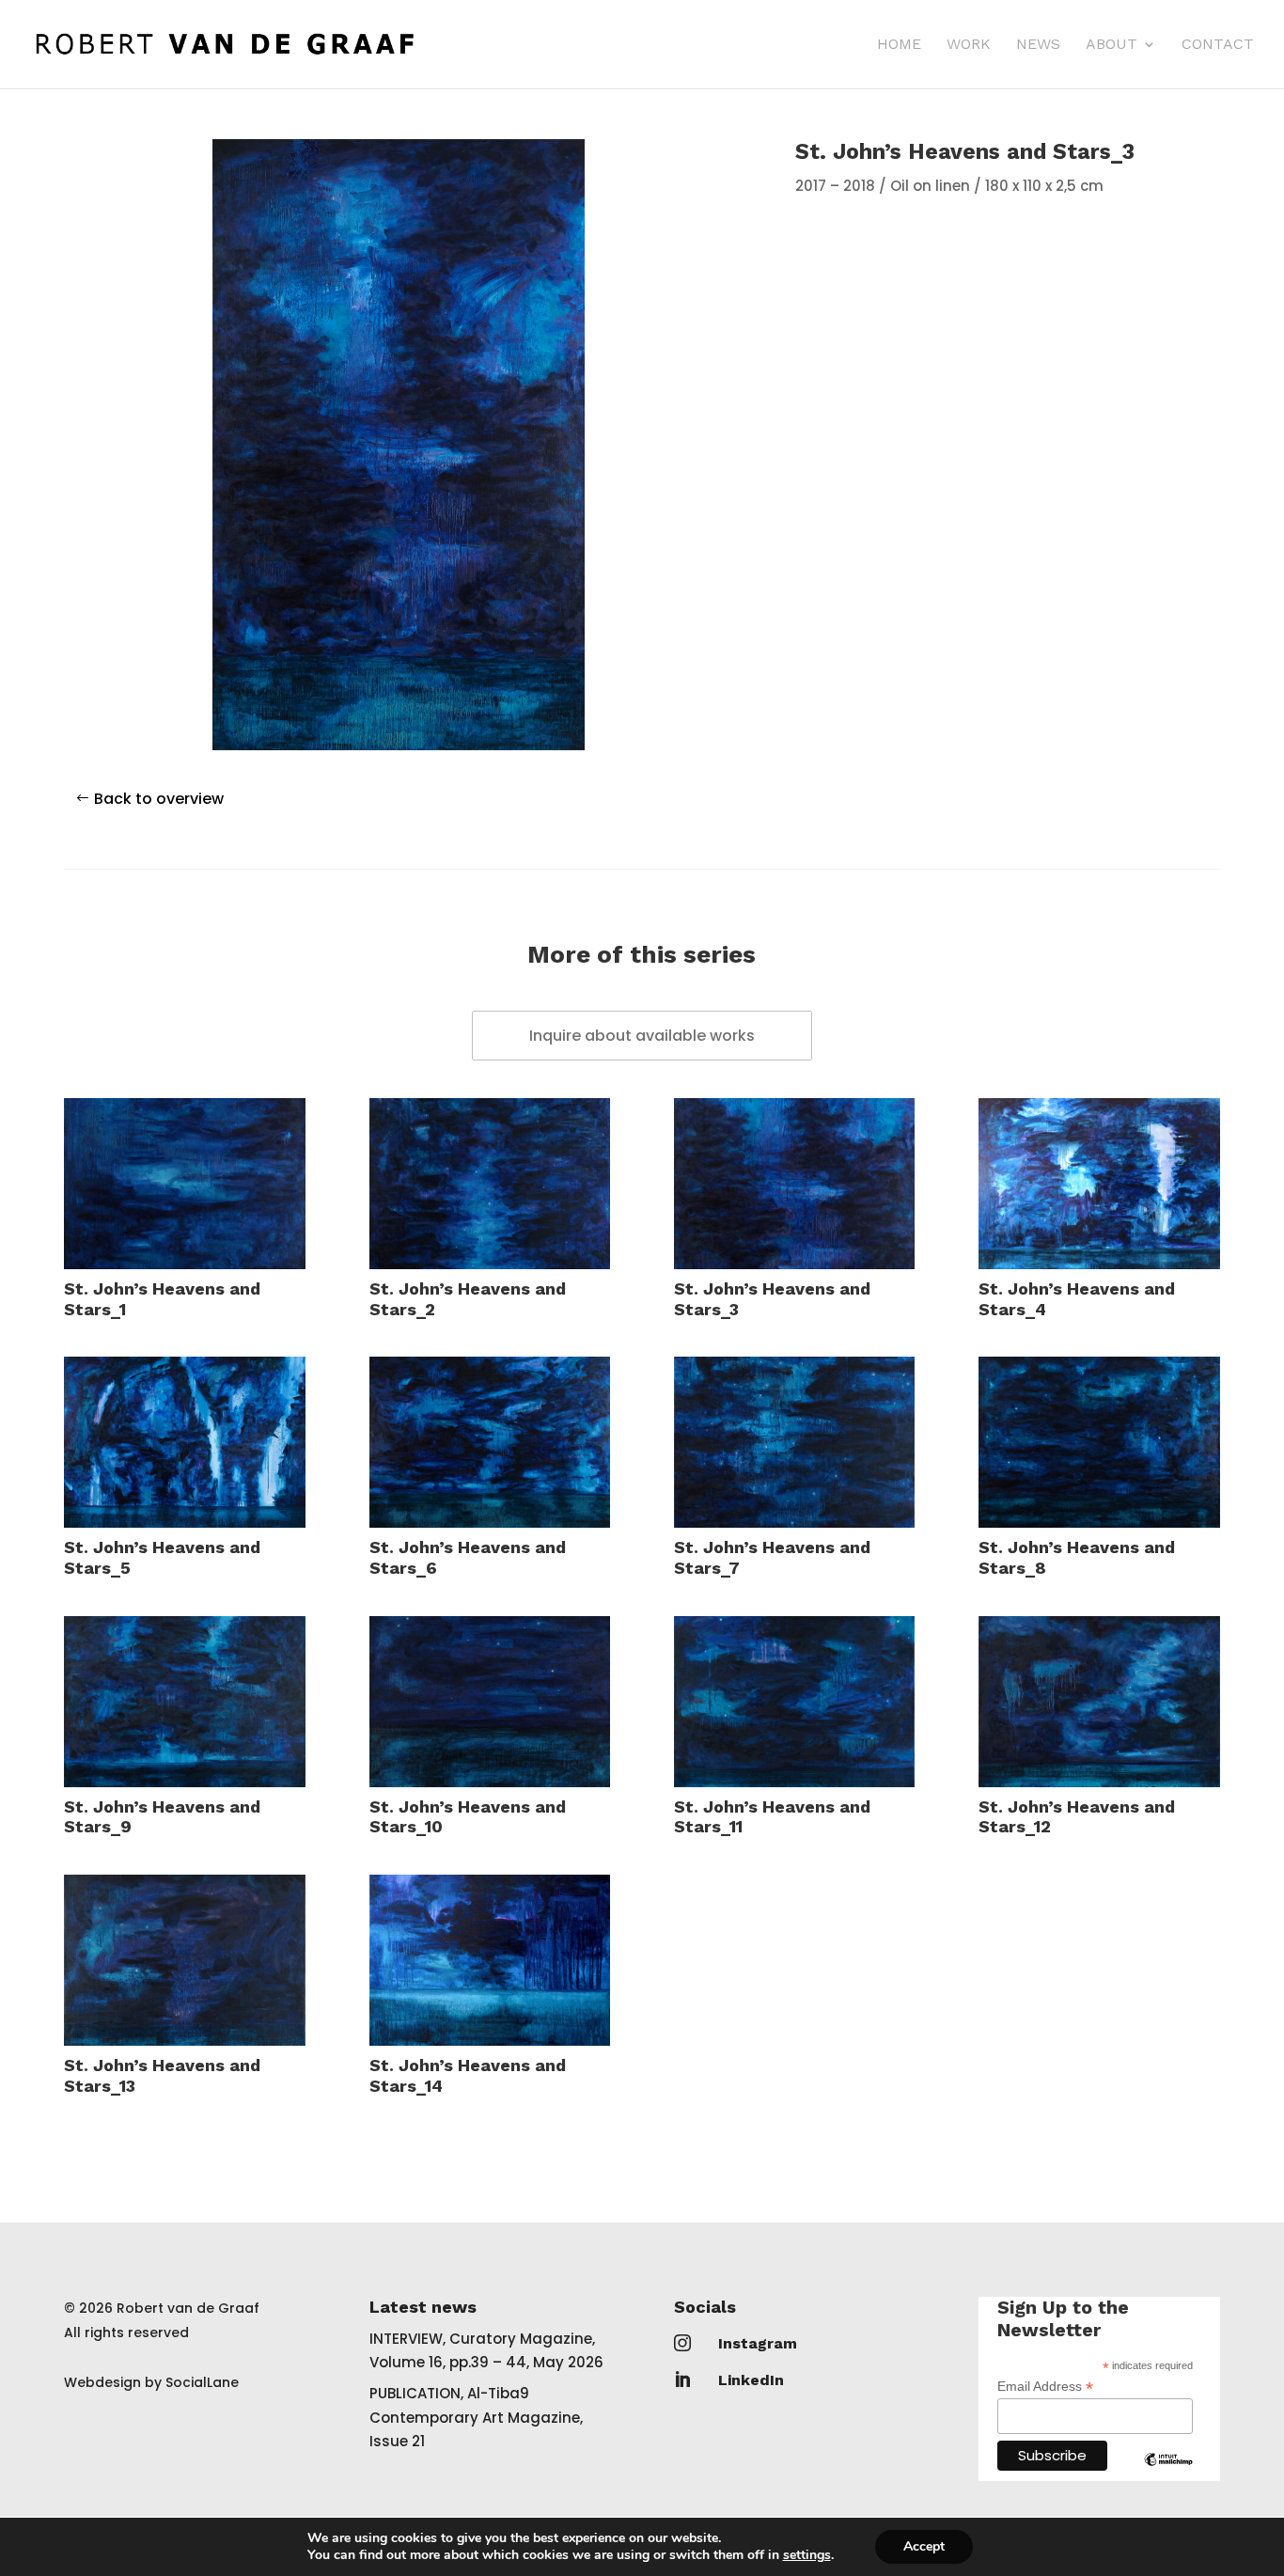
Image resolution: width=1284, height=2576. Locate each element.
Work (969, 45)
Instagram (758, 2343)
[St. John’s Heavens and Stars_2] (490, 1184)
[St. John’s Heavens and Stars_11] (795, 1702)
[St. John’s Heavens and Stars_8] (1099, 1442)
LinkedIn (751, 2380)
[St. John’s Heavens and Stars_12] (1099, 1702)
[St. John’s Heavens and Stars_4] (1099, 1184)
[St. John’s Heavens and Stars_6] (490, 1442)
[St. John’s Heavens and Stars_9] (185, 1702)
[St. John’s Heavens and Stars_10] (490, 1702)
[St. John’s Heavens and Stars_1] (185, 1184)
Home (899, 45)
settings (807, 2555)
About (1112, 45)
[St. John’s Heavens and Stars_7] (795, 1442)
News (1038, 45)
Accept (924, 2546)
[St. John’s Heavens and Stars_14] (490, 1960)
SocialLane (202, 2382)
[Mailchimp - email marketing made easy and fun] (1168, 2474)
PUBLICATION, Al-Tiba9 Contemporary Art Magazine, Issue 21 (476, 2417)
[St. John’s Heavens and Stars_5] (185, 1442)
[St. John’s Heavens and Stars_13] (185, 1960)
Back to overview (159, 799)
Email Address (1045, 2387)
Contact (1218, 45)
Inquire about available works (642, 1036)
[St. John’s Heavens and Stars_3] (795, 1184)
